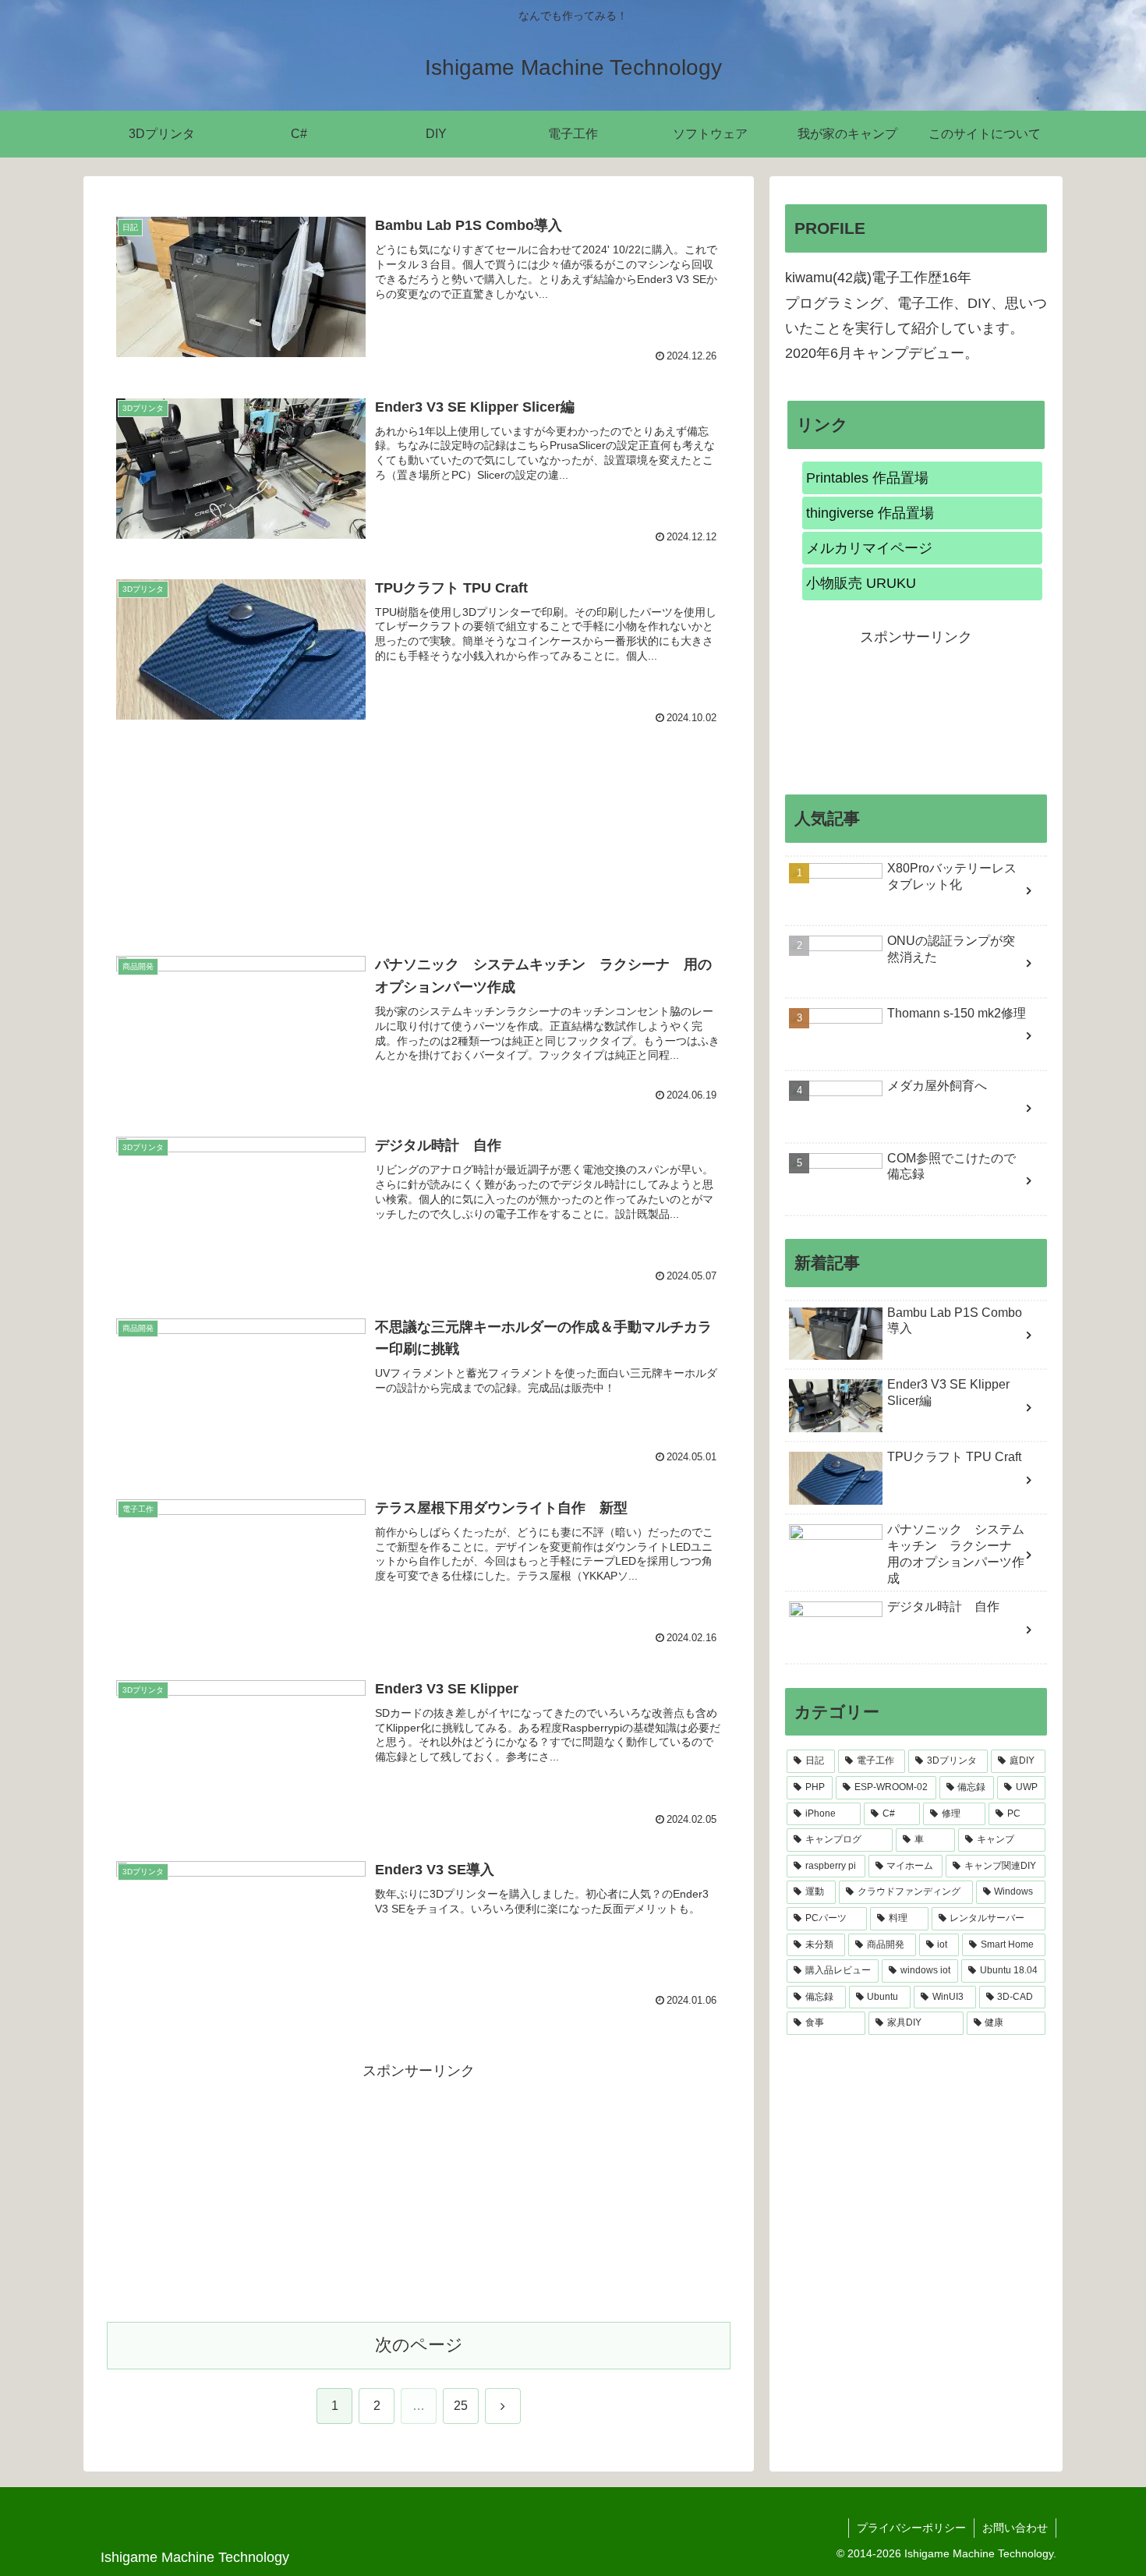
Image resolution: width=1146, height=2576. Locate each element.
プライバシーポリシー (911, 2528)
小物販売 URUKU (861, 583)
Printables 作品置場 (867, 478)
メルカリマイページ (869, 548)
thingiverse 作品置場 (870, 513)
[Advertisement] (419, 820)
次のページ (419, 2345)
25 (461, 2406)
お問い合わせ (1015, 2528)
